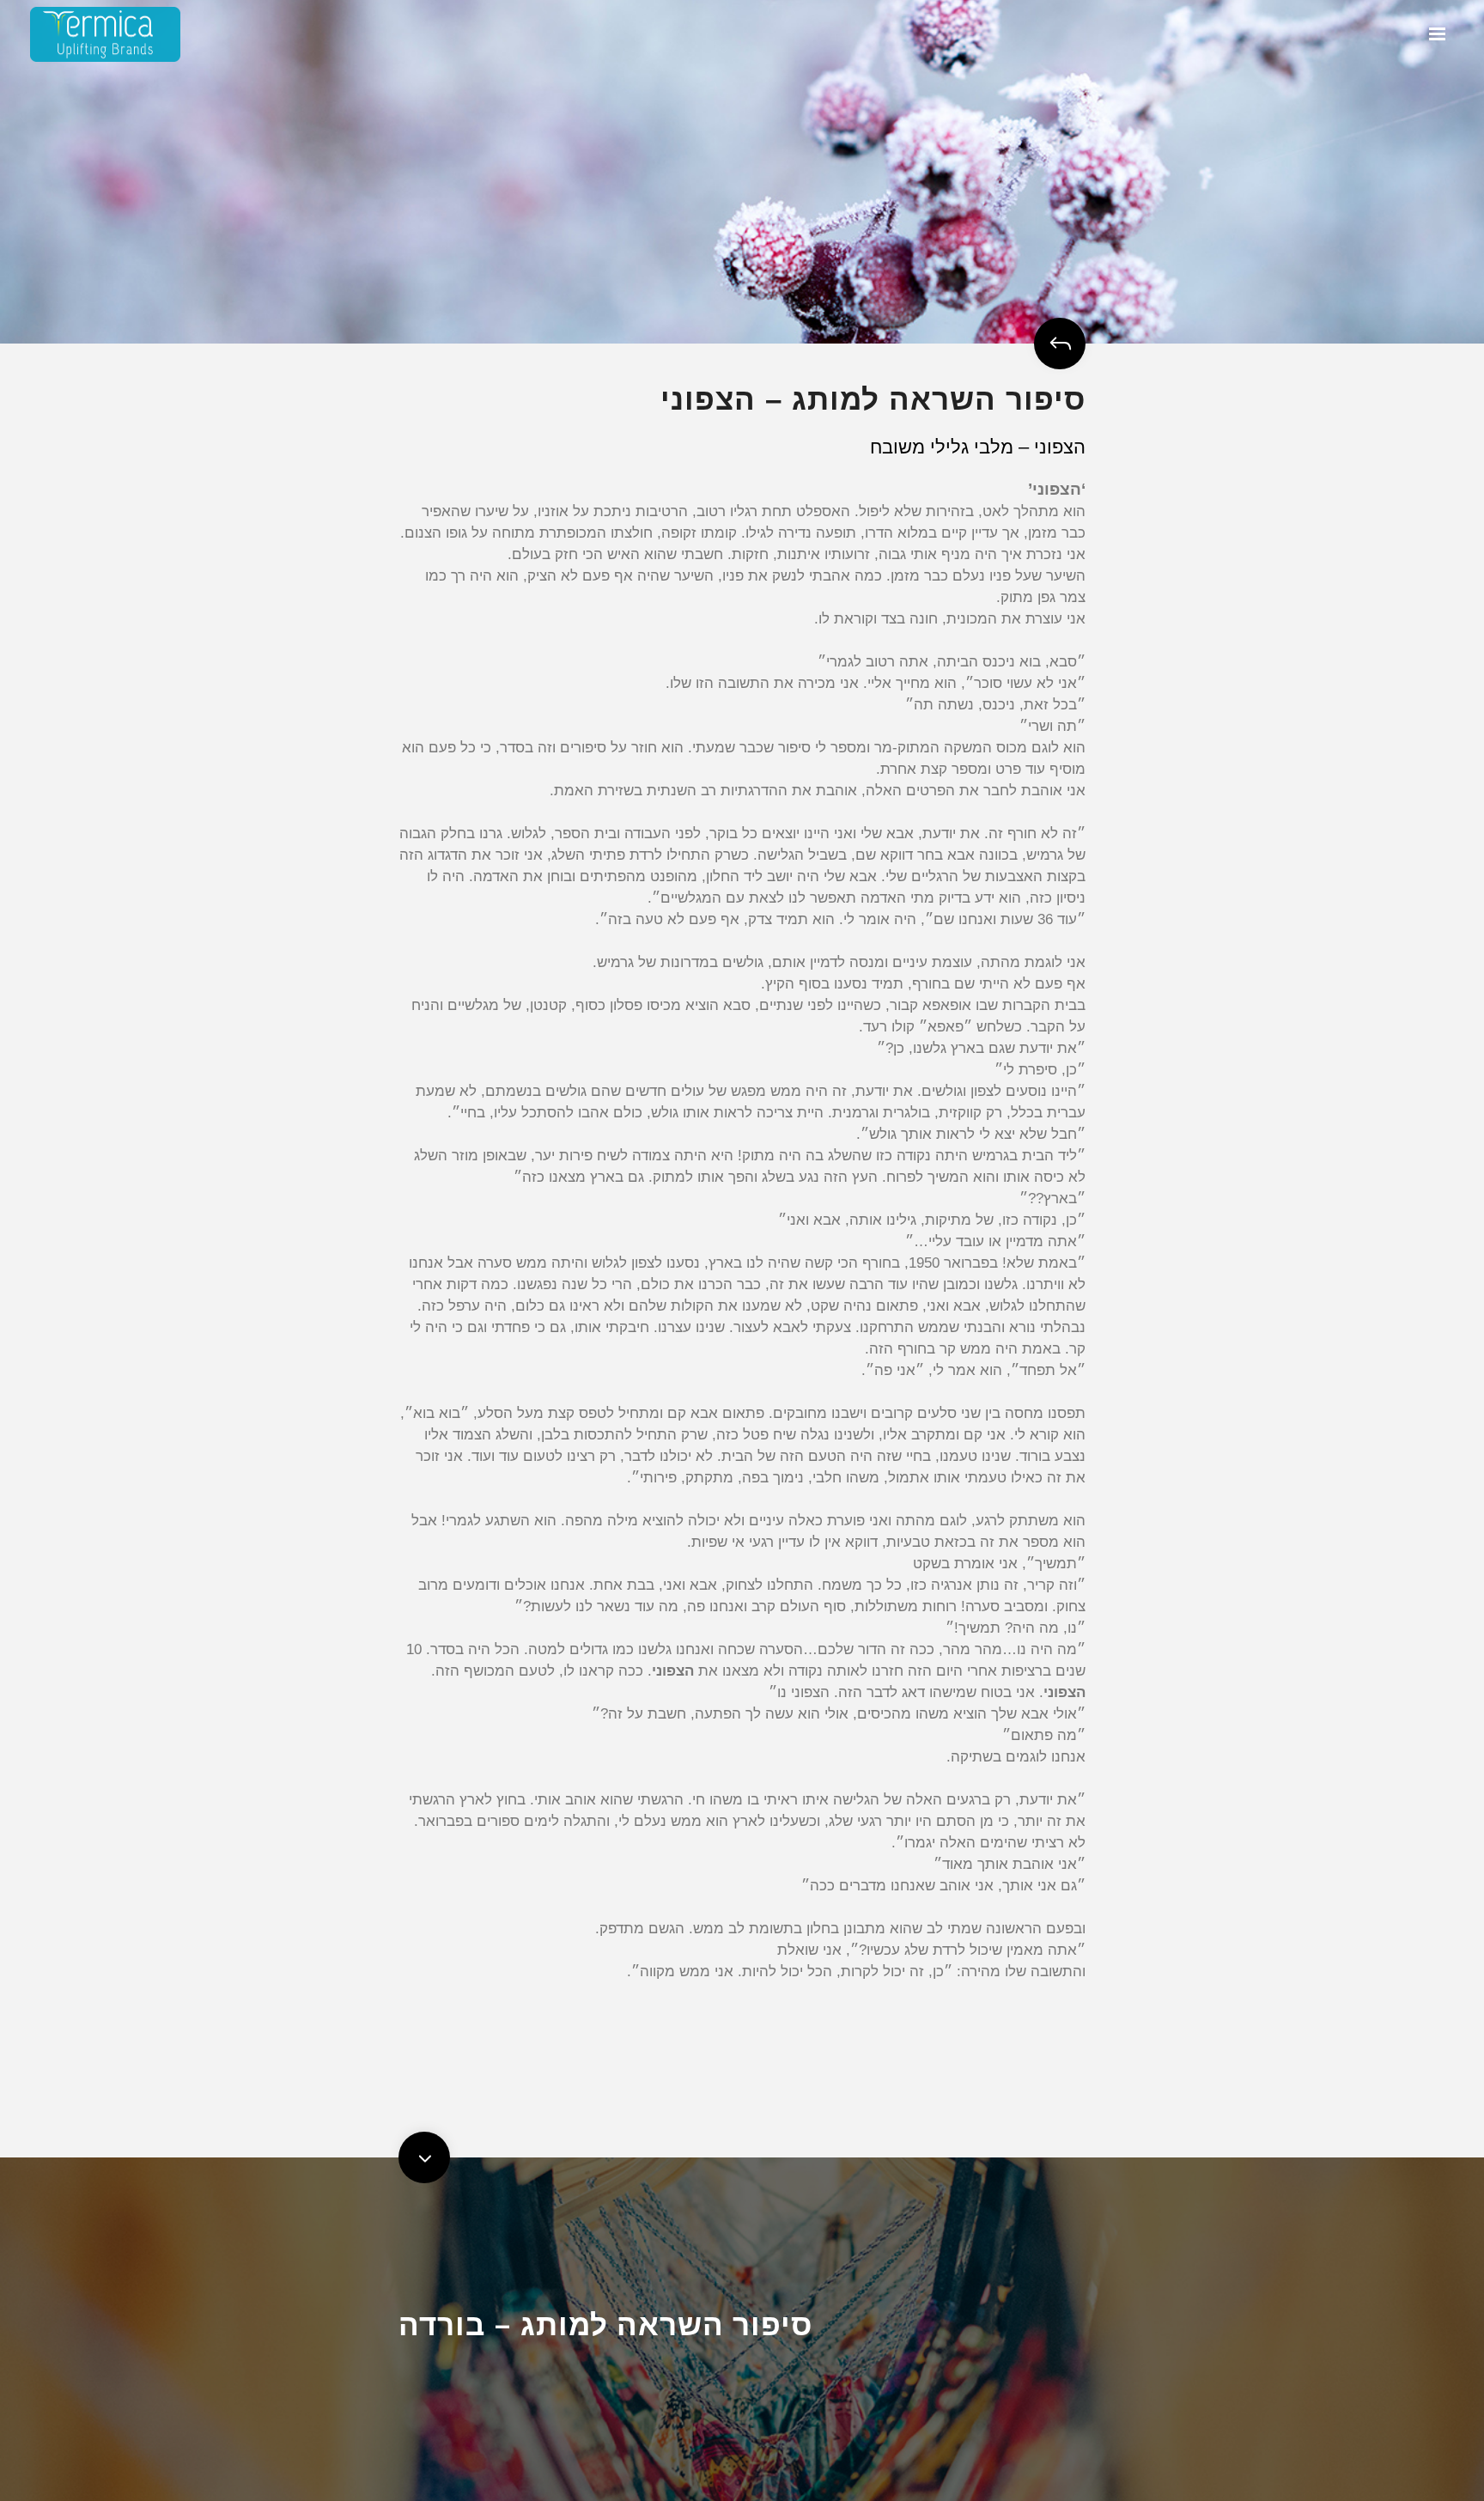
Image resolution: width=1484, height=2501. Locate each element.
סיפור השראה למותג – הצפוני (873, 399)
